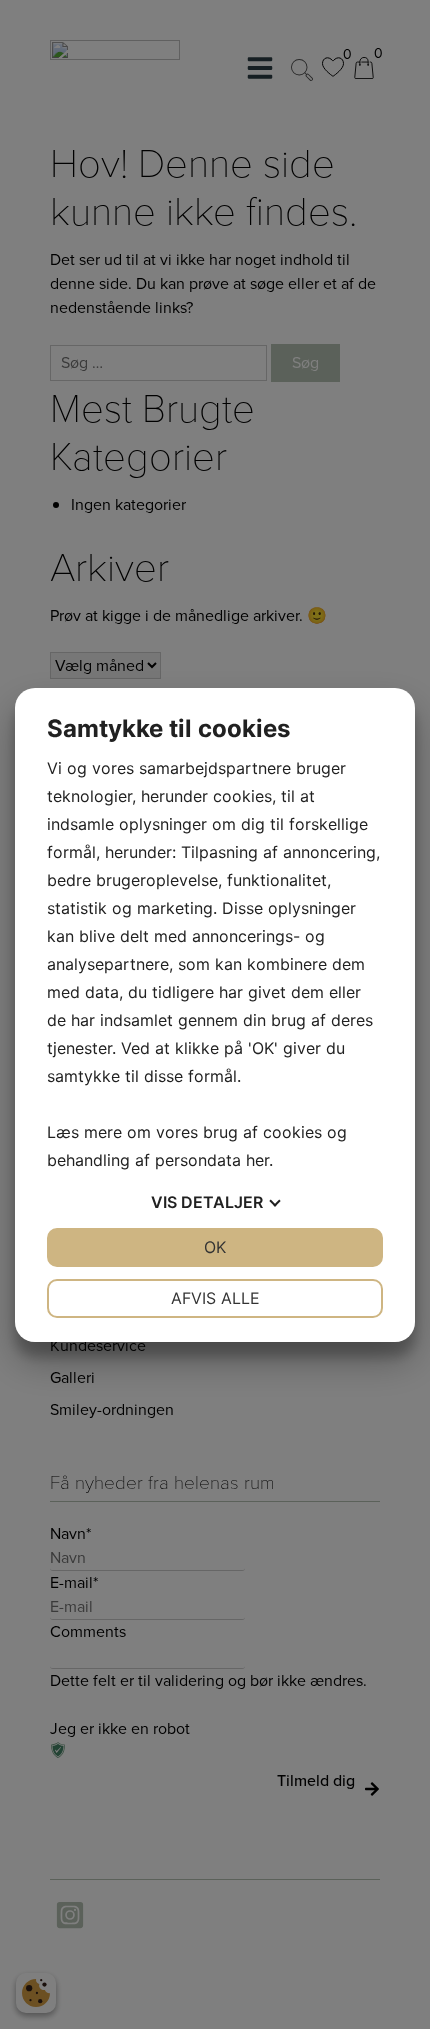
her (257, 1160)
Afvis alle (215, 1298)
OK (215, 1247)
